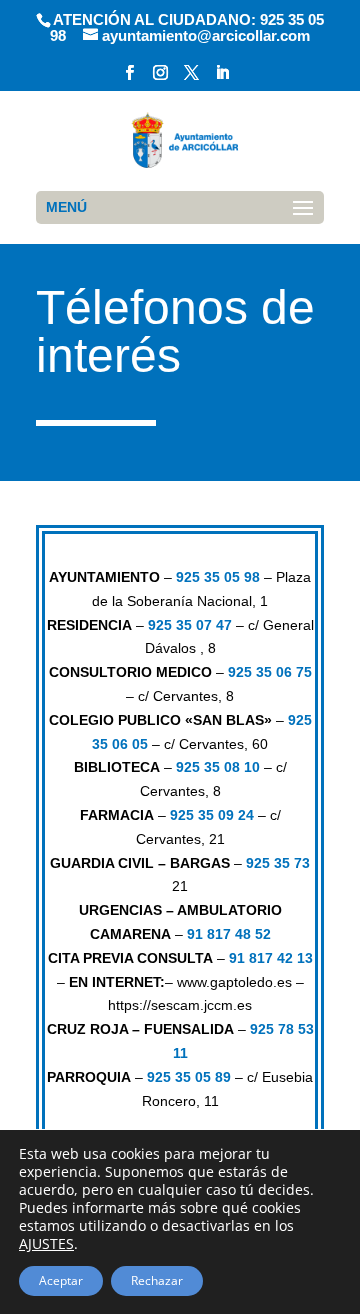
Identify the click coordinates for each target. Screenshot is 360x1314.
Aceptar (61, 1280)
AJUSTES (46, 1244)
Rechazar (157, 1280)
